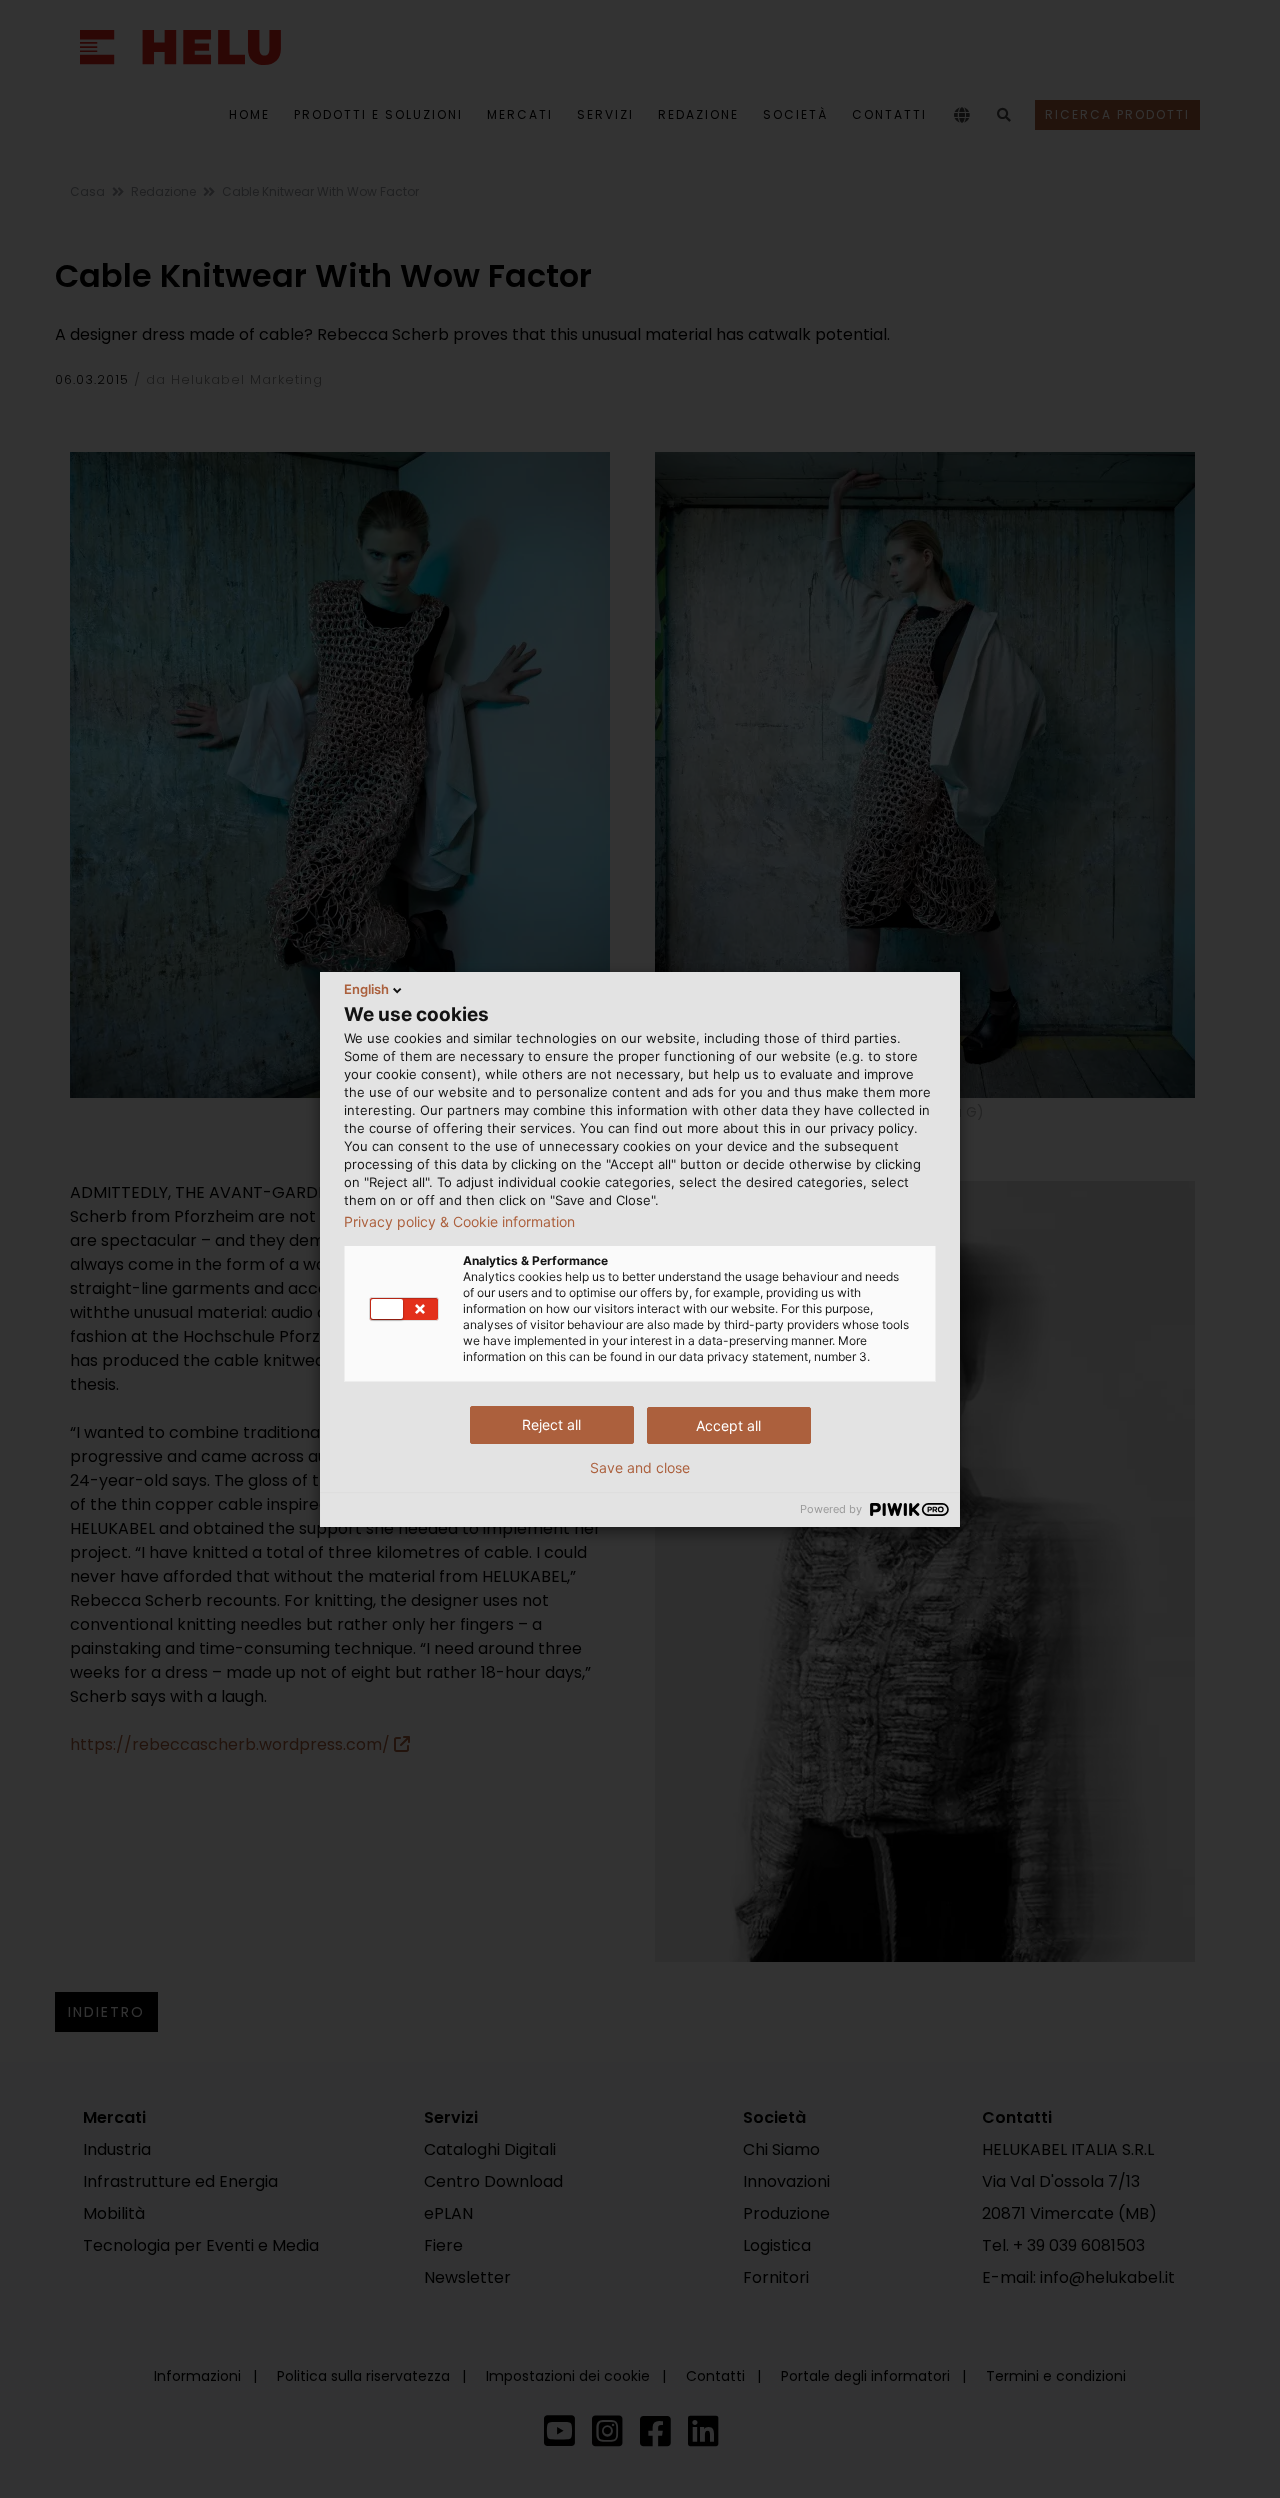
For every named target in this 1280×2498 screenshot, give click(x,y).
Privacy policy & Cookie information (459, 1222)
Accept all (728, 1425)
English (366, 989)
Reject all (551, 1424)
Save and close (640, 1468)
